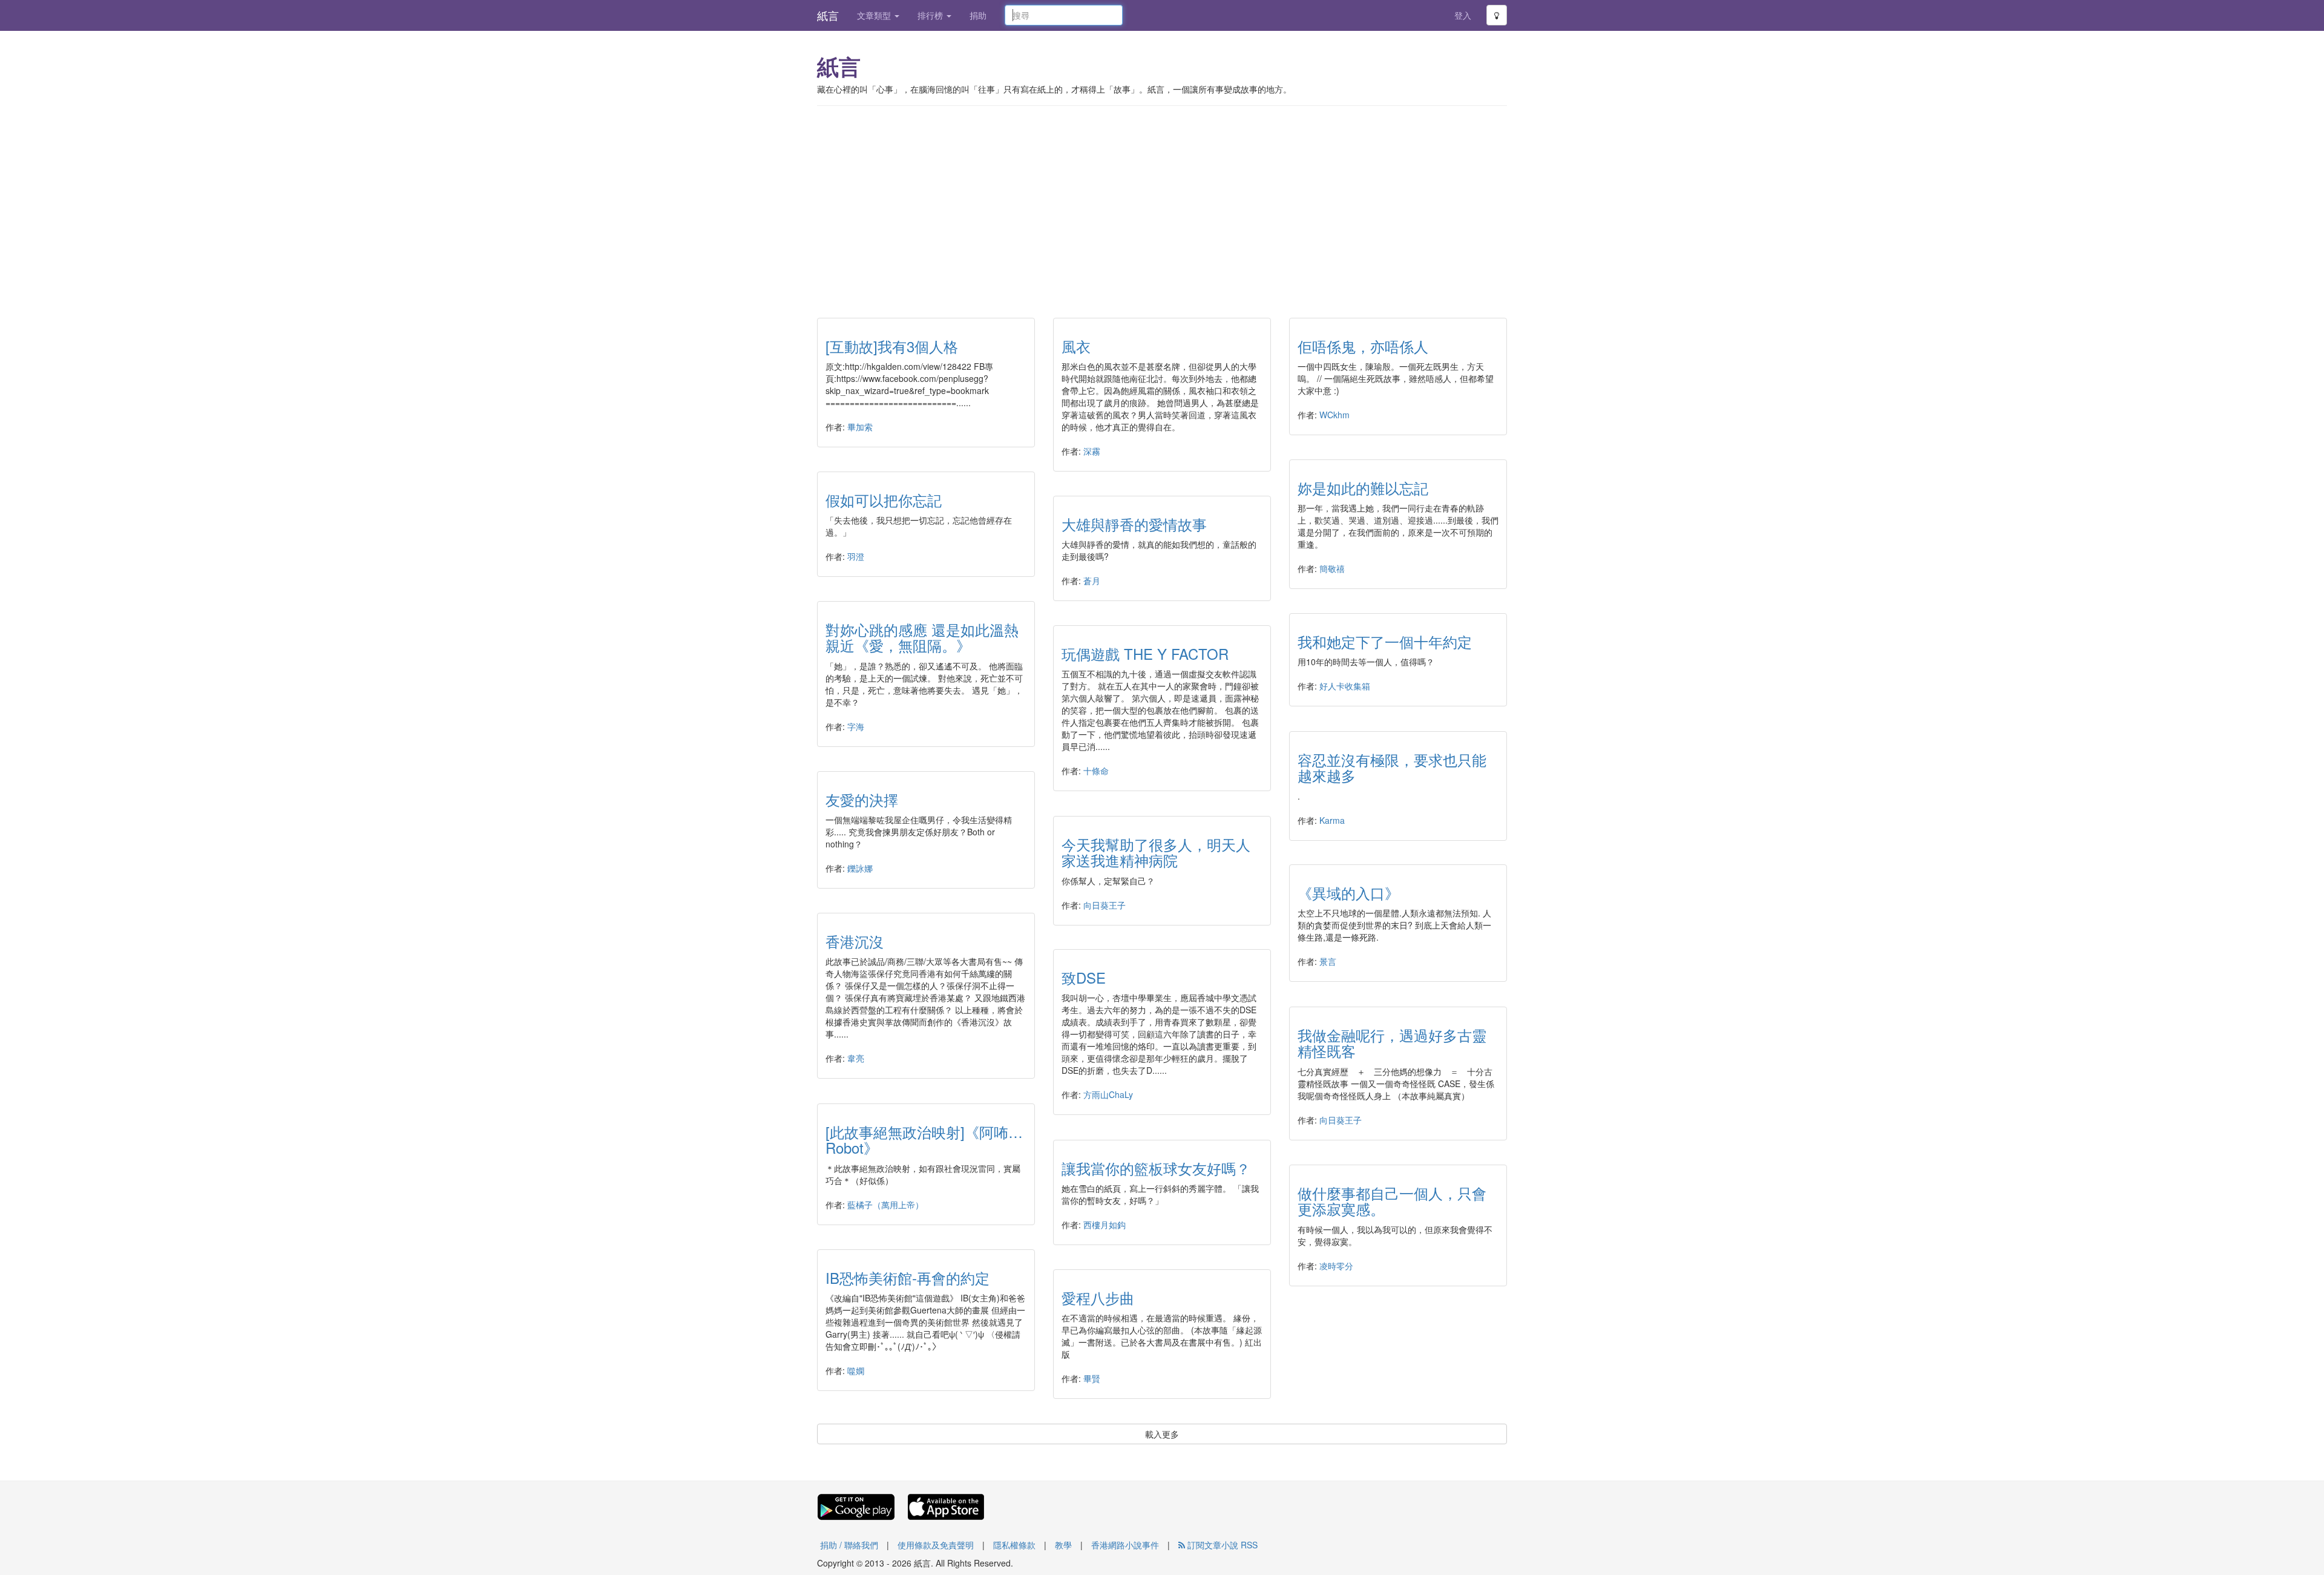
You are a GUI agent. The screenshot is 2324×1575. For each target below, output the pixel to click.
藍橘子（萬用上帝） (885, 1205)
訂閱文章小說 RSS (1221, 1545)
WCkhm (1334, 415)
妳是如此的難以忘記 (1363, 488)
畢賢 (1092, 1378)
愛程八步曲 (1098, 1297)
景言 (1328, 961)
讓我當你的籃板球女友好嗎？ (1156, 1168)
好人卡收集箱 (1345, 686)
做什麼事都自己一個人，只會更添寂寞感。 (1392, 1201)
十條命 (1096, 771)
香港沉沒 (855, 941)
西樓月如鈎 (1105, 1225)
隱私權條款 (1014, 1545)
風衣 (1076, 346)
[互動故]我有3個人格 (892, 346)
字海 (856, 726)
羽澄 (856, 556)
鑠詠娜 (860, 868)
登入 (1463, 15)
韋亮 (856, 1058)
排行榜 (931, 15)
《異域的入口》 (1348, 893)
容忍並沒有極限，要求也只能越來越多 (1392, 767)
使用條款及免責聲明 (936, 1545)
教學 (1063, 1545)
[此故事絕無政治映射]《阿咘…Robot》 (924, 1139)
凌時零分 (1336, 1266)
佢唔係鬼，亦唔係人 (1363, 346)
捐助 (978, 15)
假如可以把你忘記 (884, 500)
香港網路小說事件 (1125, 1545)
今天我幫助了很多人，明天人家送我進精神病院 (1156, 852)
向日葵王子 (1105, 905)
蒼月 (1092, 580)
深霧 (1092, 451)
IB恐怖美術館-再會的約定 (908, 1277)
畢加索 (860, 427)
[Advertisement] (1162, 203)
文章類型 (875, 15)
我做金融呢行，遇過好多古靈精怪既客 (1392, 1043)
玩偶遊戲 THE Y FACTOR (1145, 653)
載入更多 (1162, 1434)
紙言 (828, 15)
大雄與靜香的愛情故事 (1134, 524)
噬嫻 (856, 1370)
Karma (1332, 820)
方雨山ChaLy (1108, 1094)
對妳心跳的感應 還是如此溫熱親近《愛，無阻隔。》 (922, 637)
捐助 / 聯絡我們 (849, 1545)
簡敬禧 (1332, 568)
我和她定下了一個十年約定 (1385, 641)
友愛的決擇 (862, 799)
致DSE (1084, 977)
